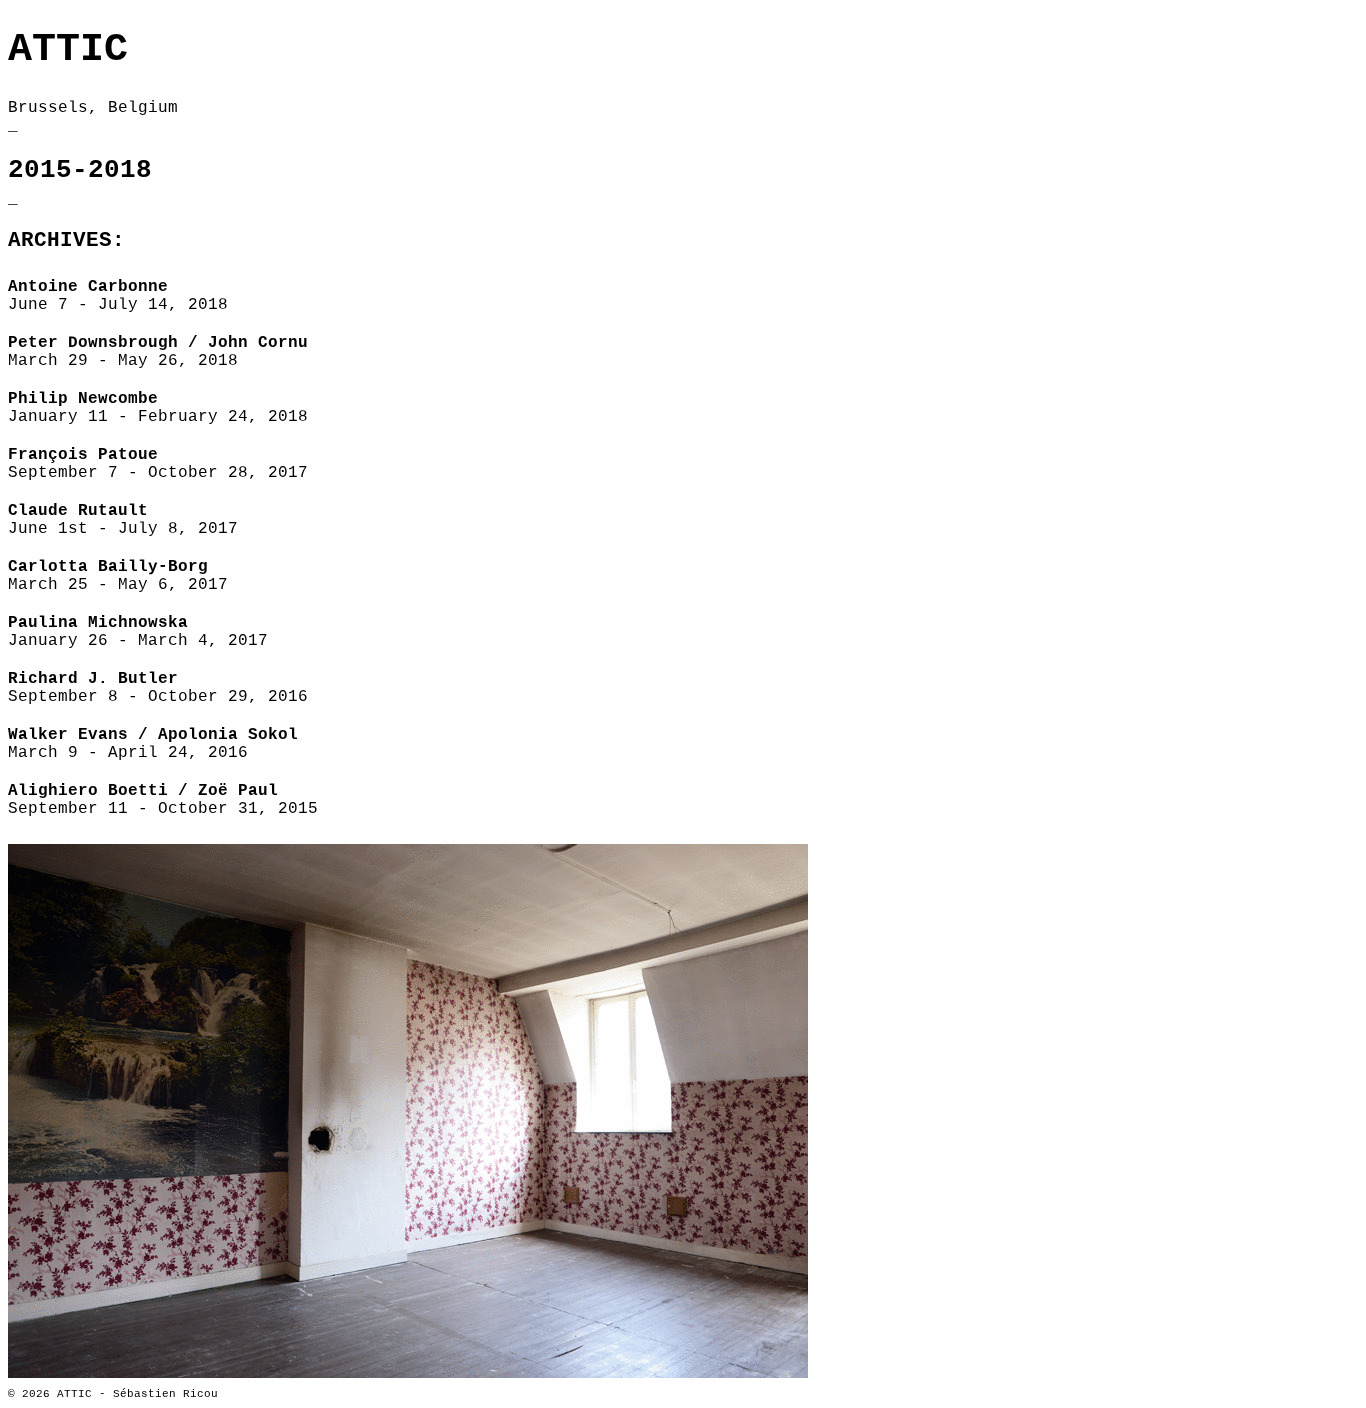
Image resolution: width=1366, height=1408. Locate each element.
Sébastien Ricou (165, 1394)
